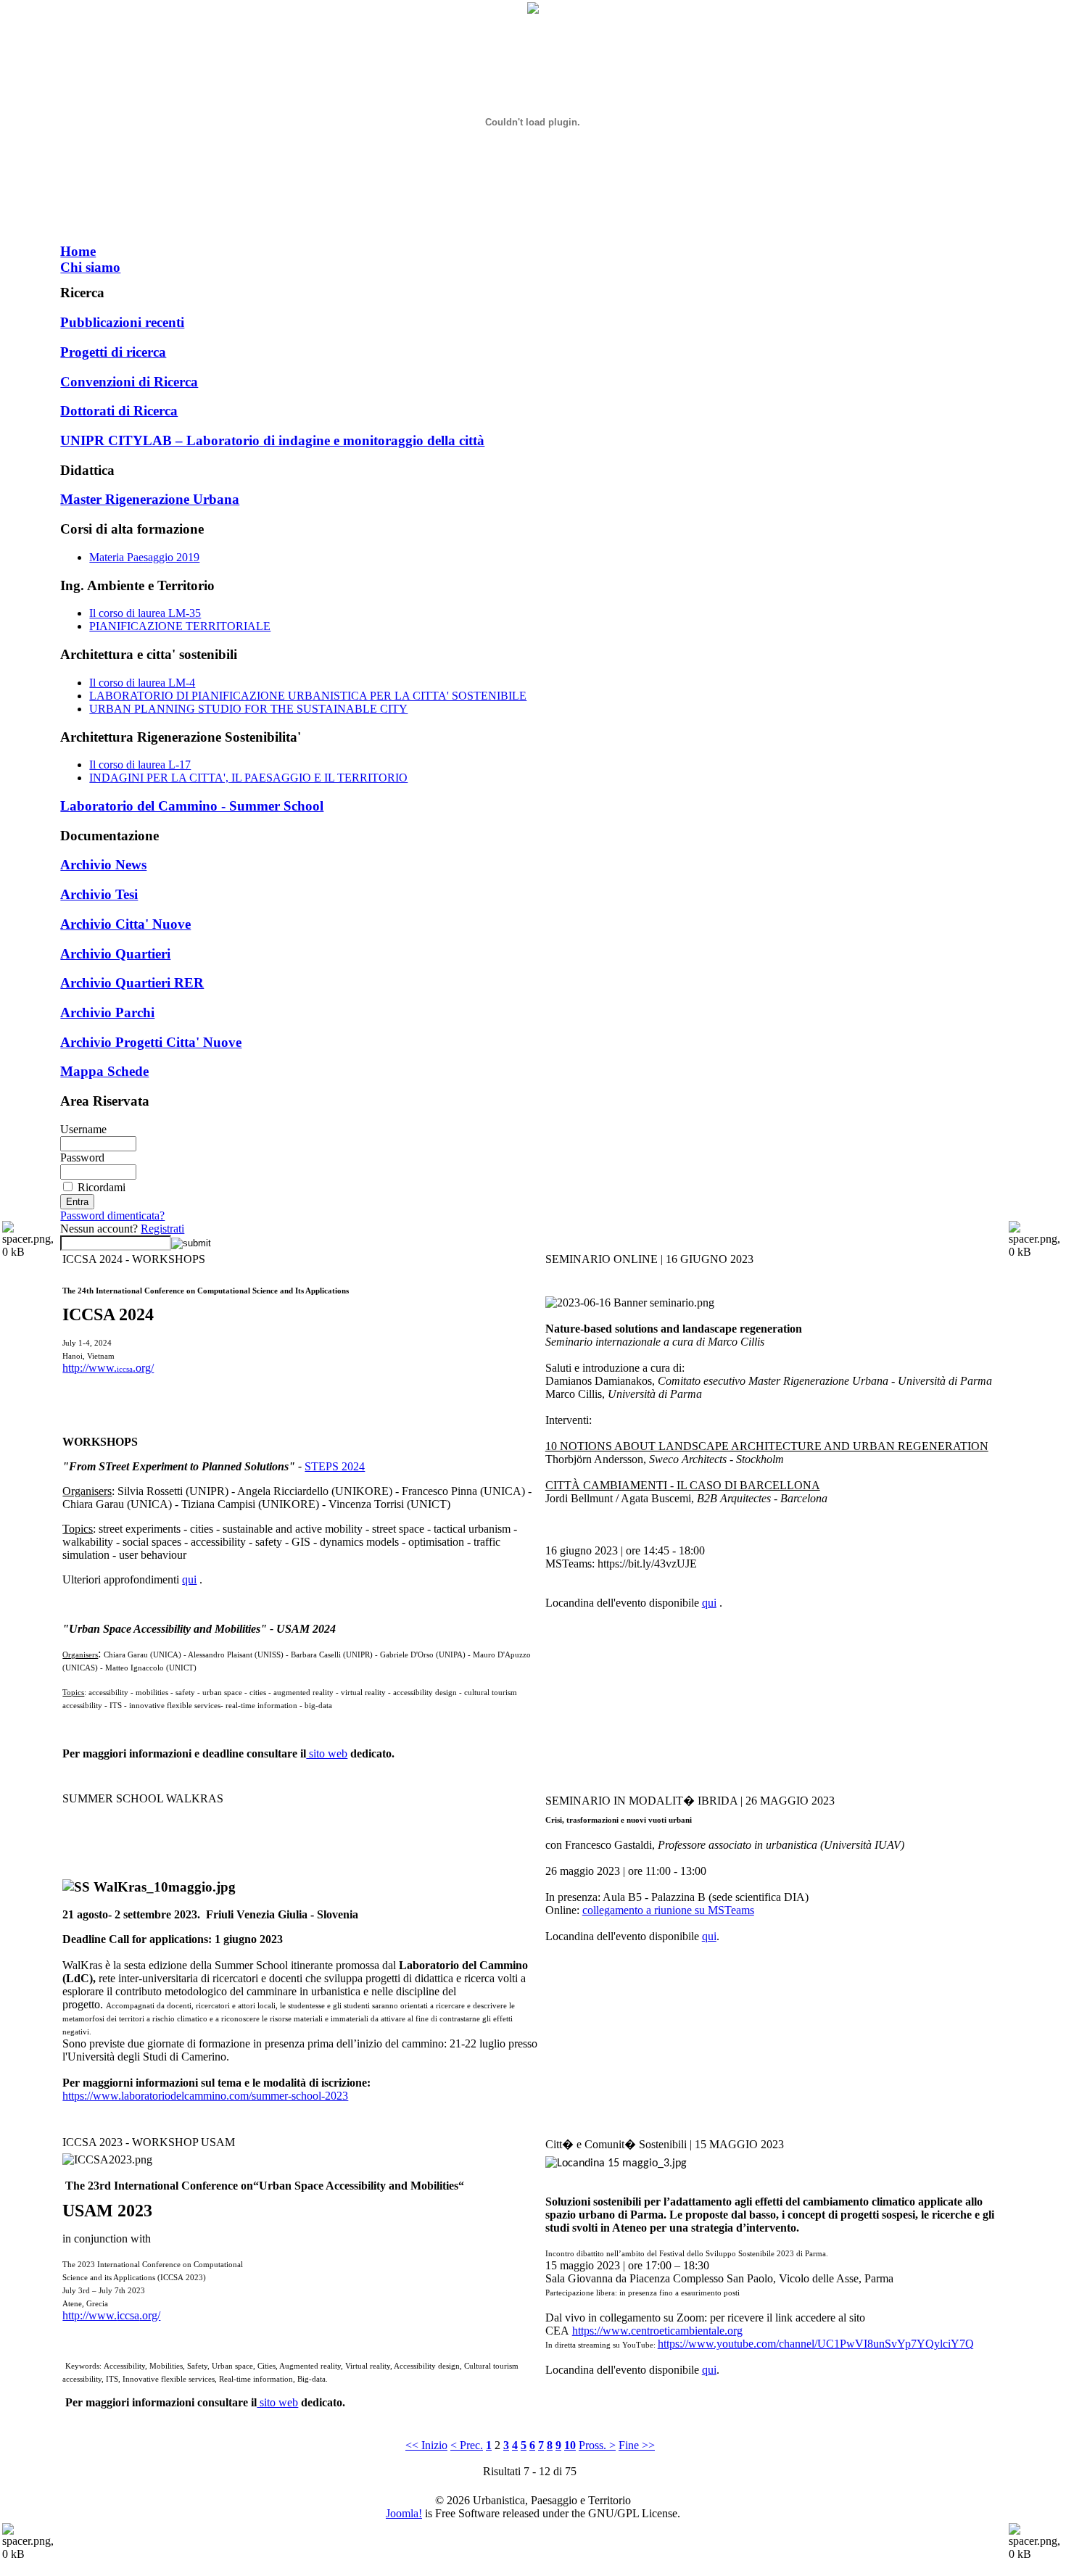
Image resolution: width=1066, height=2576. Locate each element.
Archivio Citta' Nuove (125, 924)
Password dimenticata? (112, 1215)
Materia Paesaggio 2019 (144, 557)
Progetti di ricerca (113, 352)
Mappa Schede (104, 1071)
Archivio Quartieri (115, 954)
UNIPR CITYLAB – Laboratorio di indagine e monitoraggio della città (272, 440)
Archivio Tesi (99, 894)
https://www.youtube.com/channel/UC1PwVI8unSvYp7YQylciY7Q (816, 2344)
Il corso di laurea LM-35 (145, 613)
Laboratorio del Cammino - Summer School (192, 806)
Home (78, 251)
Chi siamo (90, 267)
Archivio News (103, 865)
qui (189, 1579)
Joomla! (404, 2513)
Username (83, 1129)
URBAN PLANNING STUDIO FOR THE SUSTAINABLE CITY (248, 709)
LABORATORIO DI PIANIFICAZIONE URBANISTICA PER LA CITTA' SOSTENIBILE (308, 696)
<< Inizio (426, 2445)
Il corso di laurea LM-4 (142, 683)
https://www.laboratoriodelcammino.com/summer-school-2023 (205, 2096)
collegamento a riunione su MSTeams (668, 1910)
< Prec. (467, 2445)
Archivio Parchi (107, 1012)
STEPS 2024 (335, 1466)
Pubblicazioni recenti (122, 322)
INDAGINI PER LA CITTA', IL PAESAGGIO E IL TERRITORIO (248, 778)
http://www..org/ (108, 1368)
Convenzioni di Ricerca (129, 382)
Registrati (162, 1229)
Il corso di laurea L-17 (140, 765)
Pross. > (597, 2445)
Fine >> (637, 2445)
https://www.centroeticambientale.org (657, 2331)
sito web (327, 1753)
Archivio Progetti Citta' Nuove (151, 1042)
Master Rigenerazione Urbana (150, 499)
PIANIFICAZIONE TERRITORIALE (180, 626)
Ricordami (102, 1187)
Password (82, 1157)
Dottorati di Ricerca (119, 411)
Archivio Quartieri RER (132, 983)
